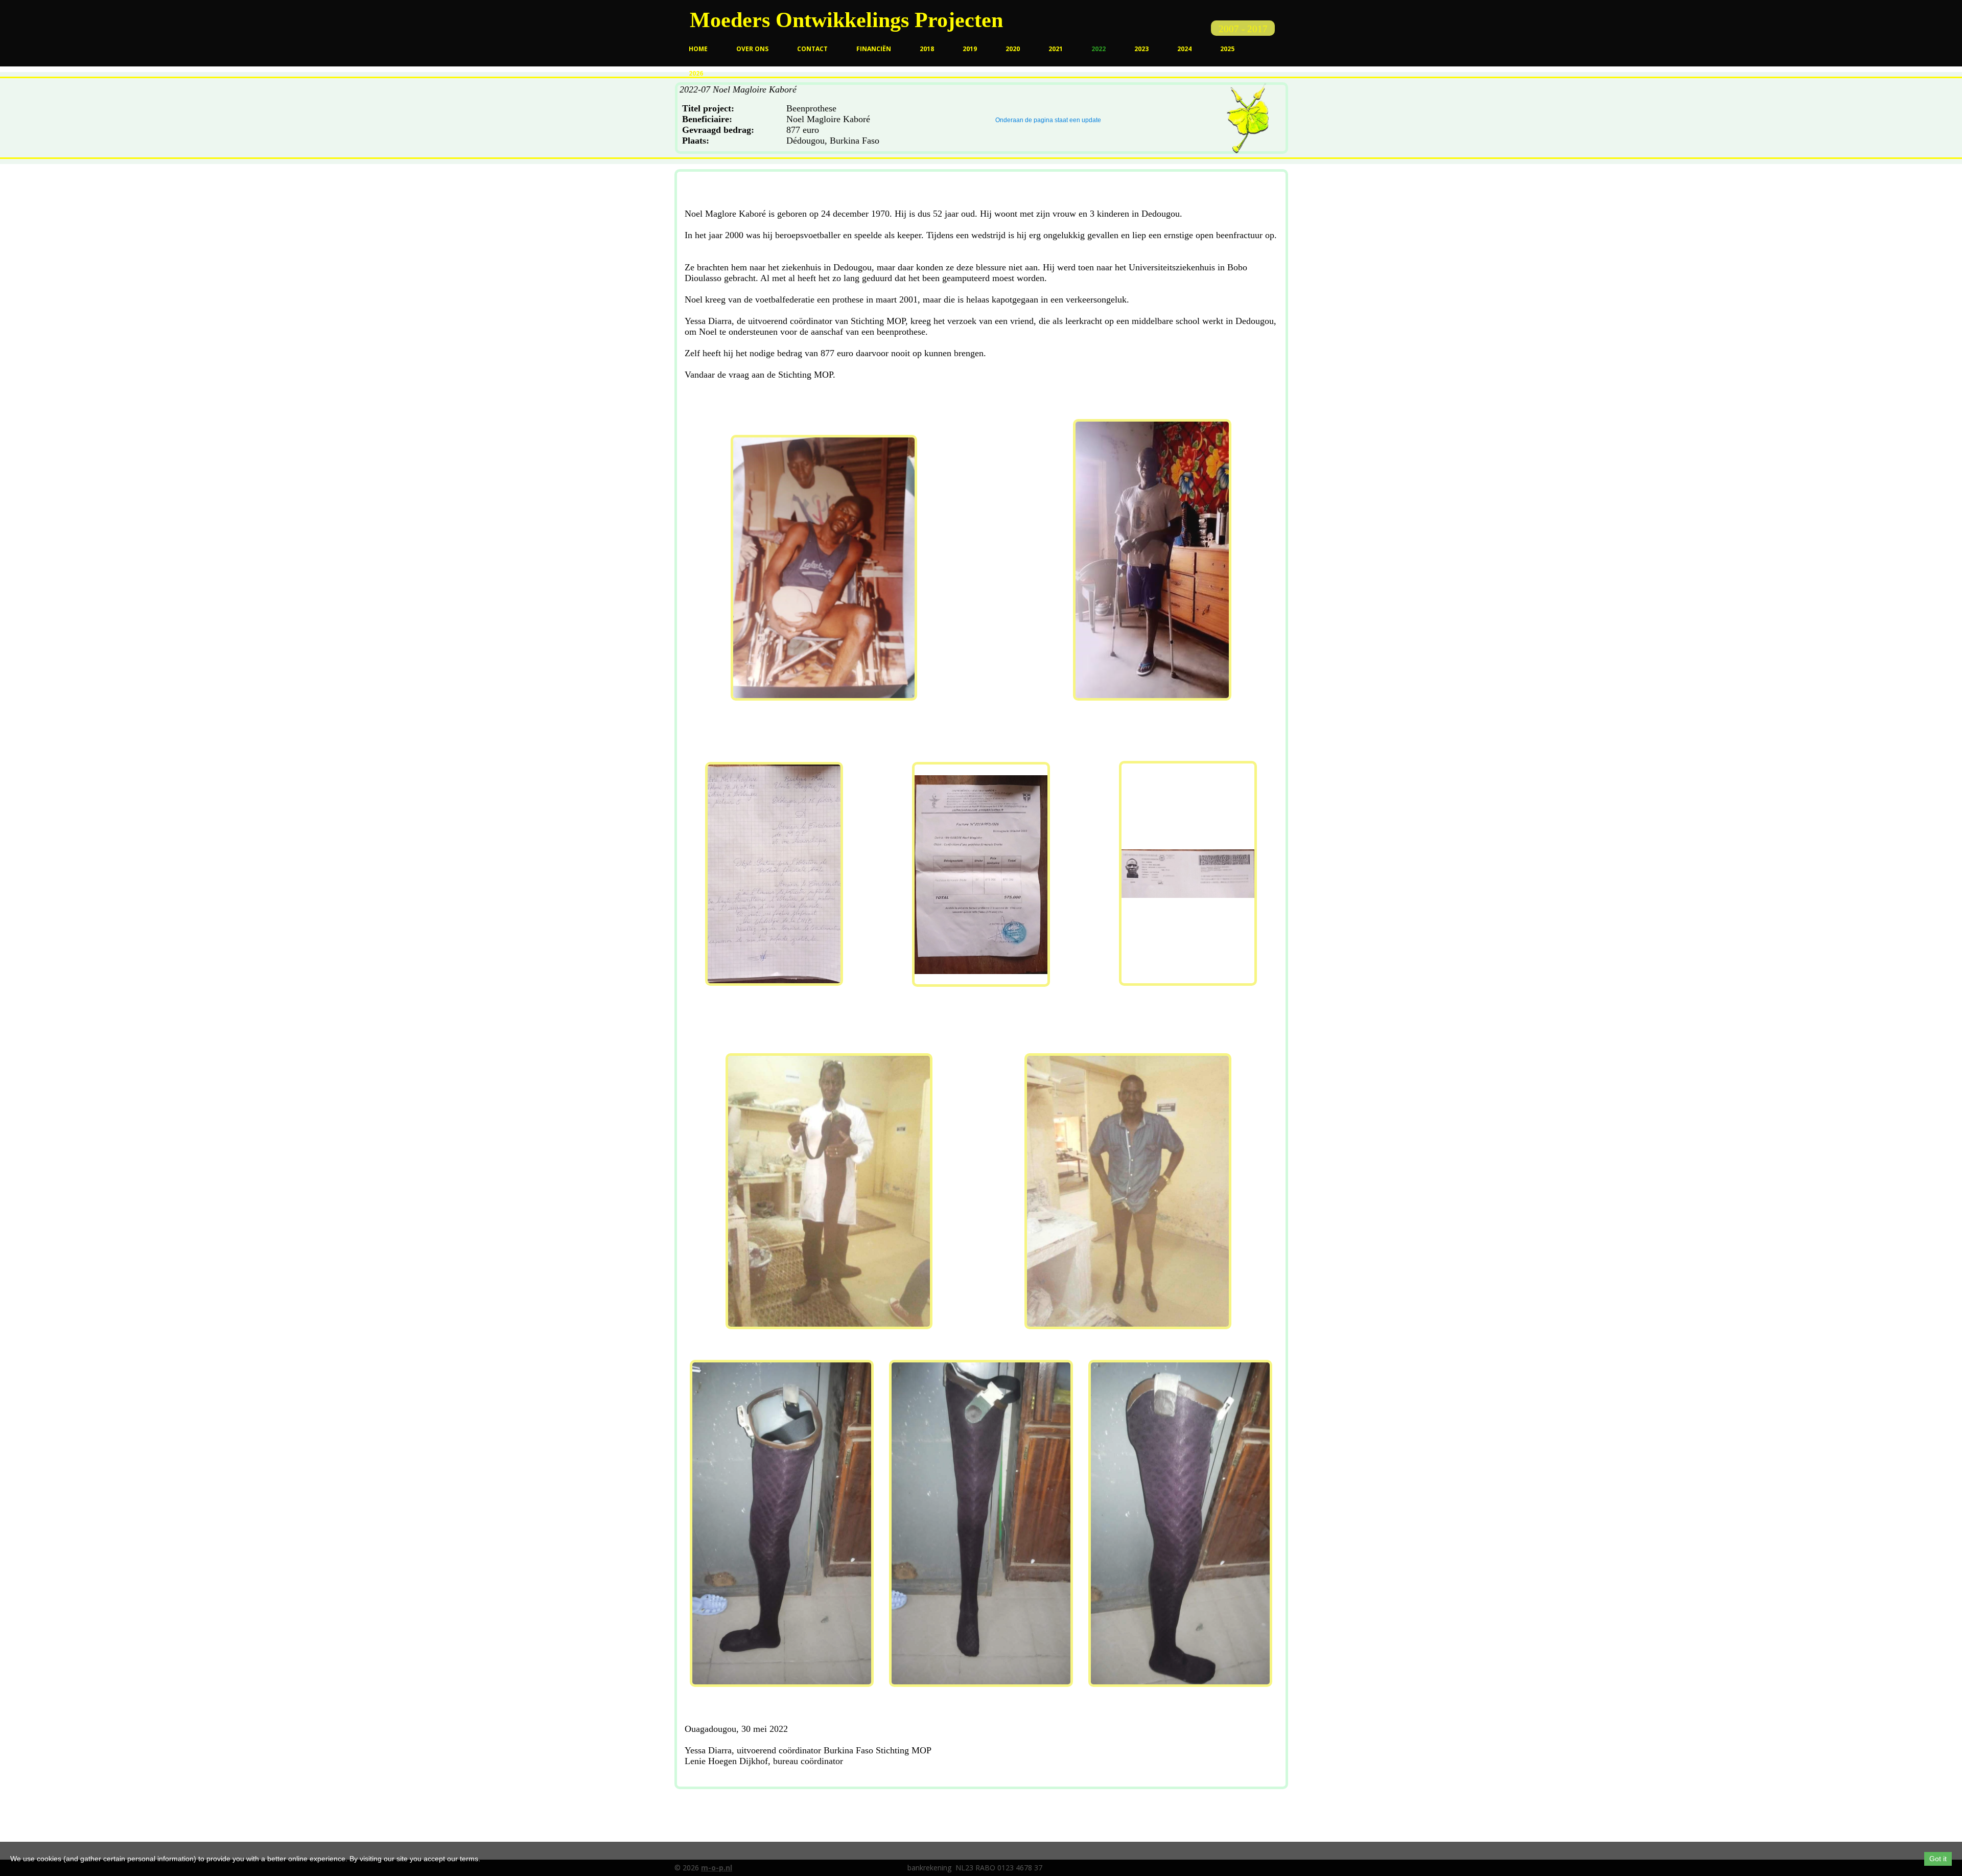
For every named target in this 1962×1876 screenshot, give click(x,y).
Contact (812, 49)
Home (698, 49)
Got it (1938, 1859)
